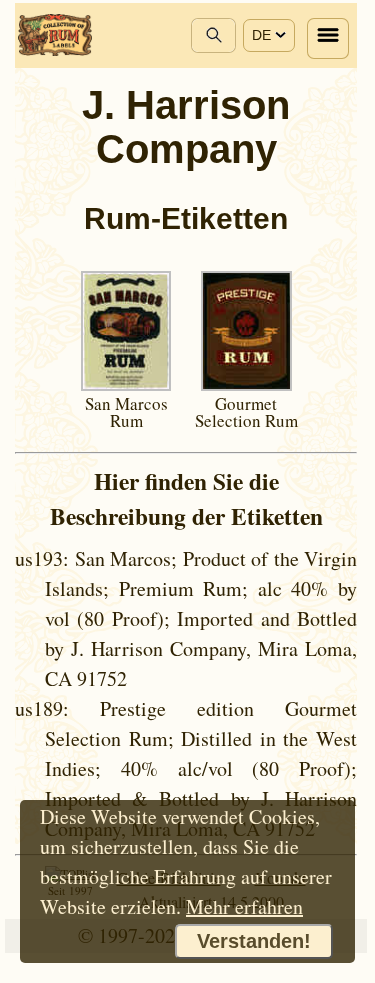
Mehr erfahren (244, 906)
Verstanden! (254, 941)
